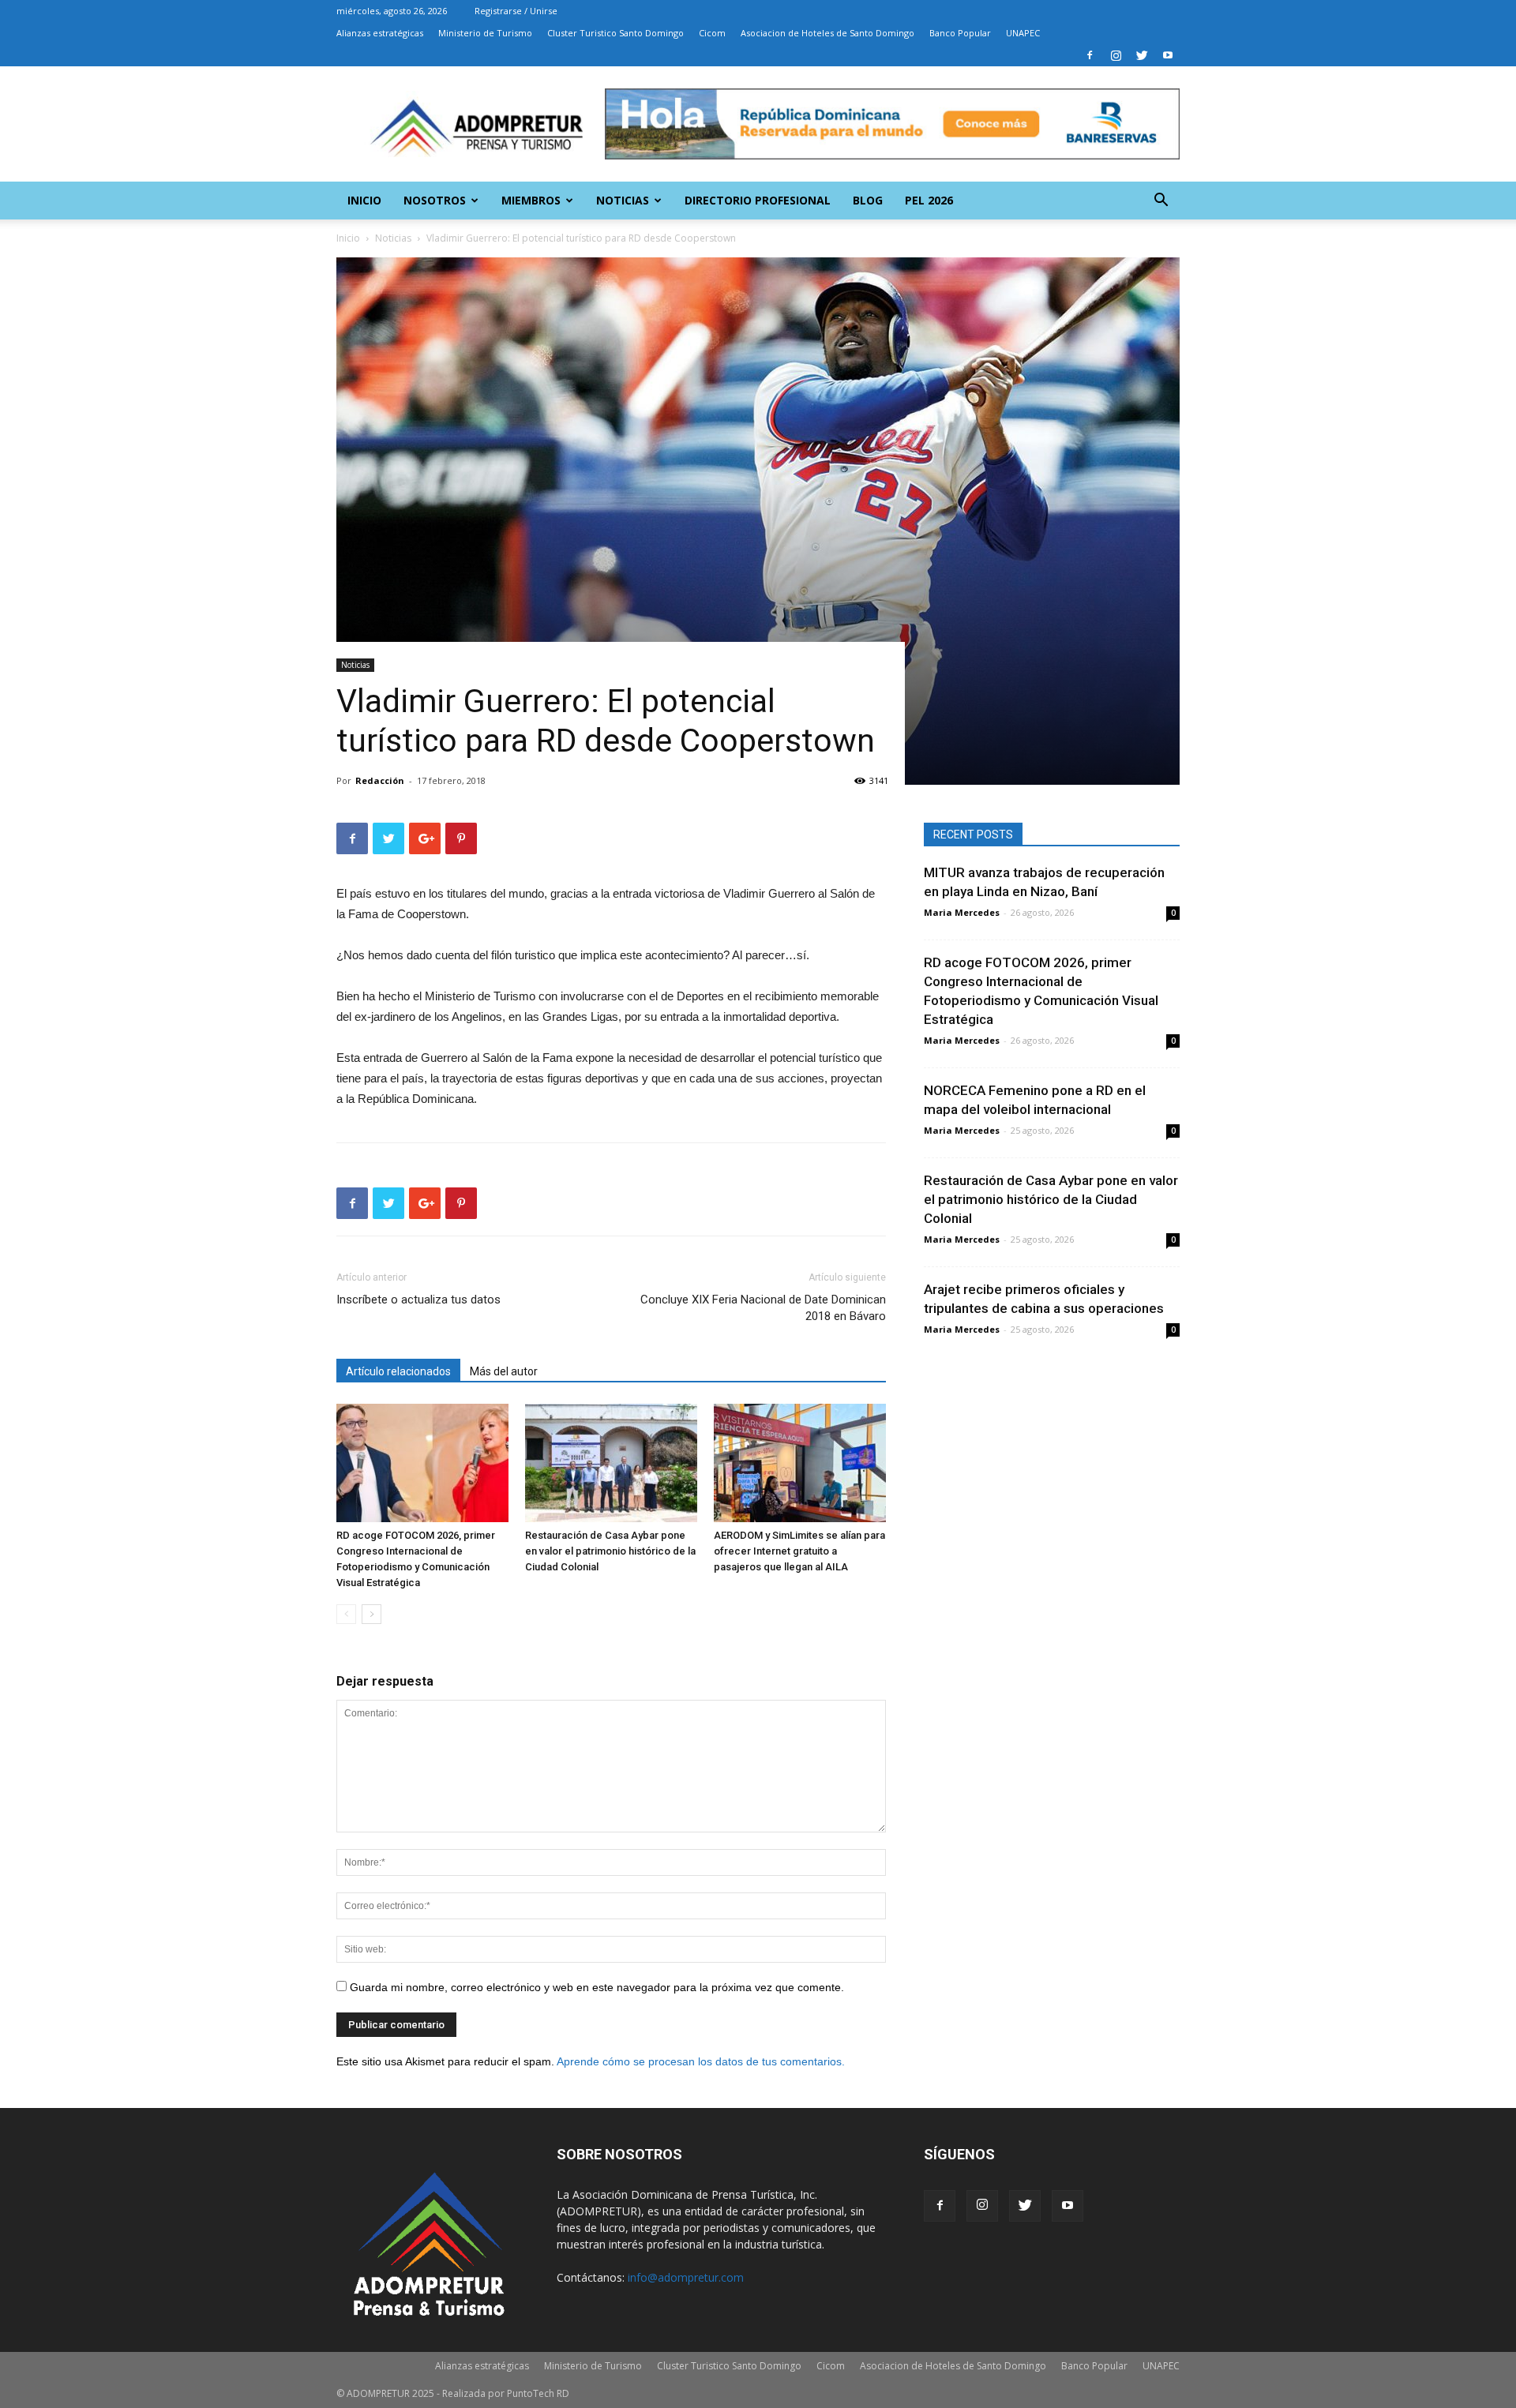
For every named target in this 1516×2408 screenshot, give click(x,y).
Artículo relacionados (398, 1371)
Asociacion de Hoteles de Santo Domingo (827, 33)
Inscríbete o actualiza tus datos (418, 1300)
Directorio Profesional (758, 200)
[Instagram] (1116, 55)
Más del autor (504, 1371)
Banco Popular (960, 33)
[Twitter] (1142, 55)
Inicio (364, 200)
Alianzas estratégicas (380, 33)
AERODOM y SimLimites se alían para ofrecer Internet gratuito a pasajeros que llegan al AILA (799, 1551)
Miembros (531, 200)
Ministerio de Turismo (485, 33)
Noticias (623, 200)
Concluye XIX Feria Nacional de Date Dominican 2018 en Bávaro (763, 1308)
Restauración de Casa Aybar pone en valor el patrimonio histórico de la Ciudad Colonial (610, 1551)
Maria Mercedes (962, 912)
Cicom (712, 33)
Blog (868, 200)
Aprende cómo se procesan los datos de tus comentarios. (701, 2061)
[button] (1161, 202)
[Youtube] (1168, 55)
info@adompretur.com (686, 2277)
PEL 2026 (929, 200)
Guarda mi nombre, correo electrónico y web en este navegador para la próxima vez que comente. (597, 1987)
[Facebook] (1090, 55)
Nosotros (435, 200)
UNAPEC (1023, 33)
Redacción (380, 780)
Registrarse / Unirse (516, 11)
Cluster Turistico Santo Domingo (615, 33)
